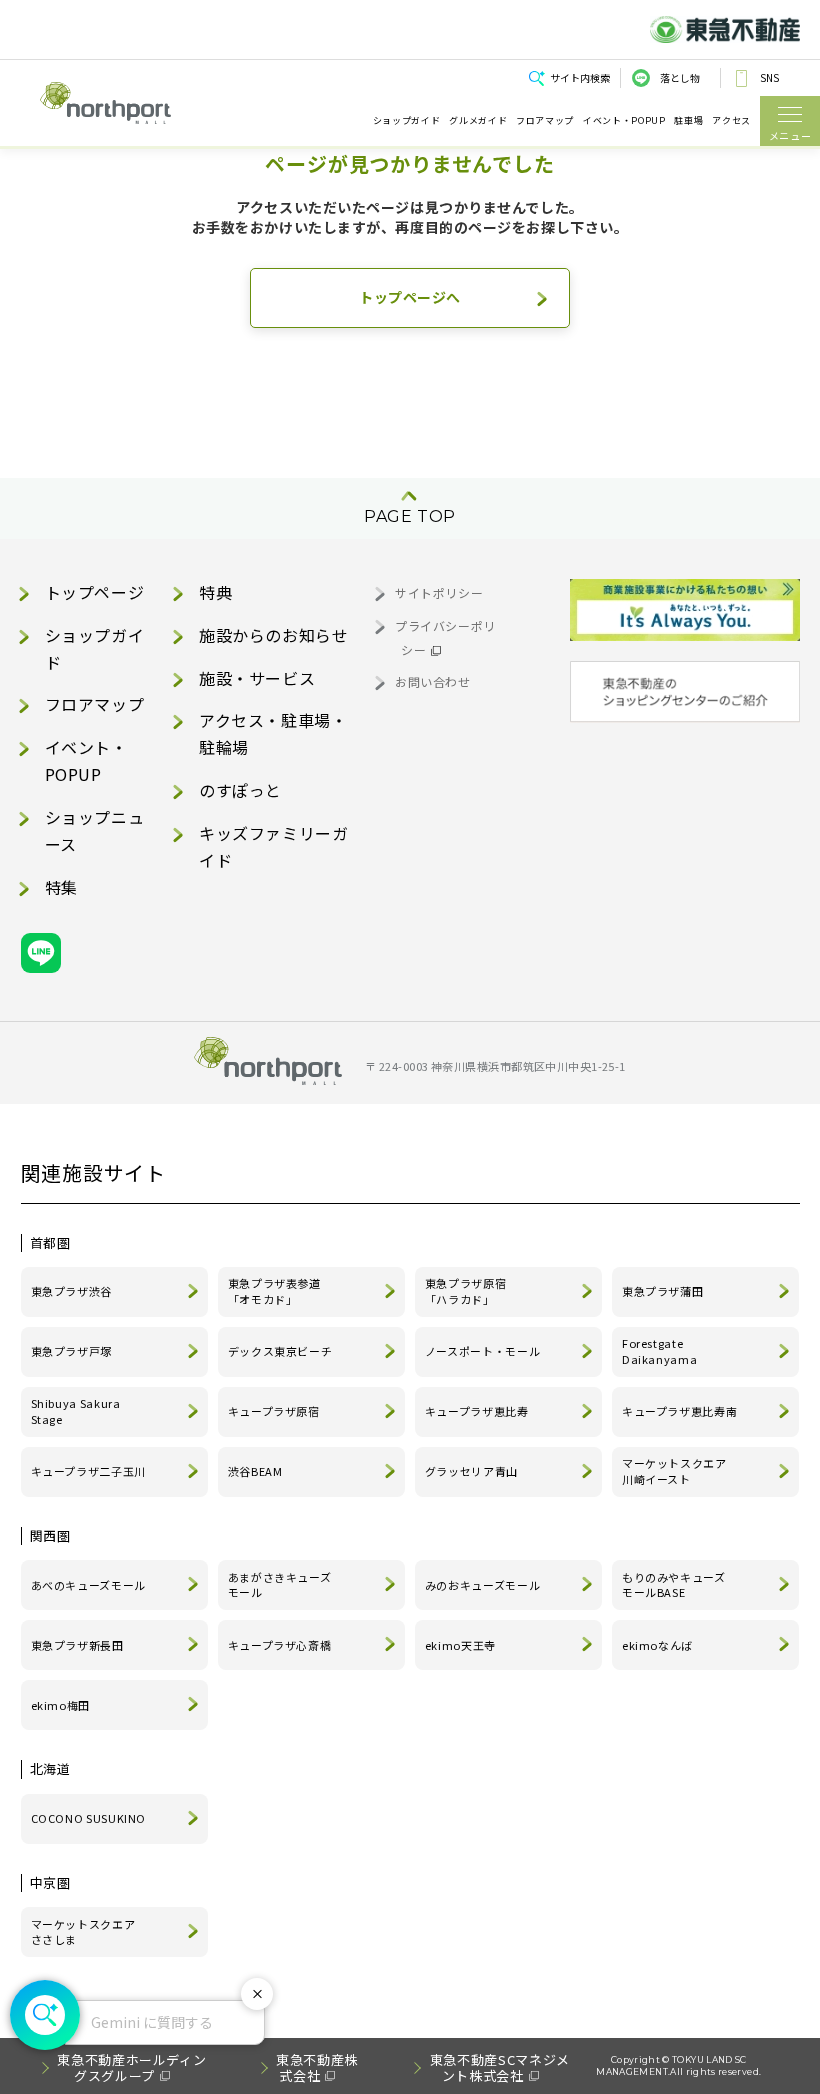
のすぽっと (240, 790)
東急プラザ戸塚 (71, 1351)
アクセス (731, 121)
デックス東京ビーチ (280, 1351)
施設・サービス (257, 678)
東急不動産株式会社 (317, 2067)
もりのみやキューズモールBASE (674, 1585)
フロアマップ (545, 121)
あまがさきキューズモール (280, 1585)
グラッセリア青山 (471, 1471)
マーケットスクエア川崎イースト (674, 1471)
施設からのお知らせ (274, 635)
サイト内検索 (580, 77)
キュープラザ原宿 (274, 1411)
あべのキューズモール (88, 1585)
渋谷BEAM (255, 1471)
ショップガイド (406, 121)
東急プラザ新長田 (77, 1645)
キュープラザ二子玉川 (88, 1471)
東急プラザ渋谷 (71, 1291)
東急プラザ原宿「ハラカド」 (465, 1291)
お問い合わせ (433, 681)
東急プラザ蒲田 (662, 1291)
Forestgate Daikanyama (659, 1351)
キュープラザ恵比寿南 (679, 1411)
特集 (61, 887)
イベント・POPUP (624, 121)
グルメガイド (478, 121)
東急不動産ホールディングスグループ (131, 2067)
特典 (215, 592)
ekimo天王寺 (460, 1645)
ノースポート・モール (482, 1351)
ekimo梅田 (60, 1705)
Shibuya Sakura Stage (76, 1411)
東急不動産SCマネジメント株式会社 (500, 2067)
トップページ (95, 592)
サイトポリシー (439, 592)
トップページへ (410, 297)
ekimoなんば (657, 1645)
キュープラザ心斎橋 (280, 1645)
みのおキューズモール (482, 1585)
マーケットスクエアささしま (83, 1932)
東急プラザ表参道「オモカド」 (274, 1291)
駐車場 (688, 121)
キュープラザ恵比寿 (477, 1411)
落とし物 (680, 77)
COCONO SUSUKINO (89, 1818)
